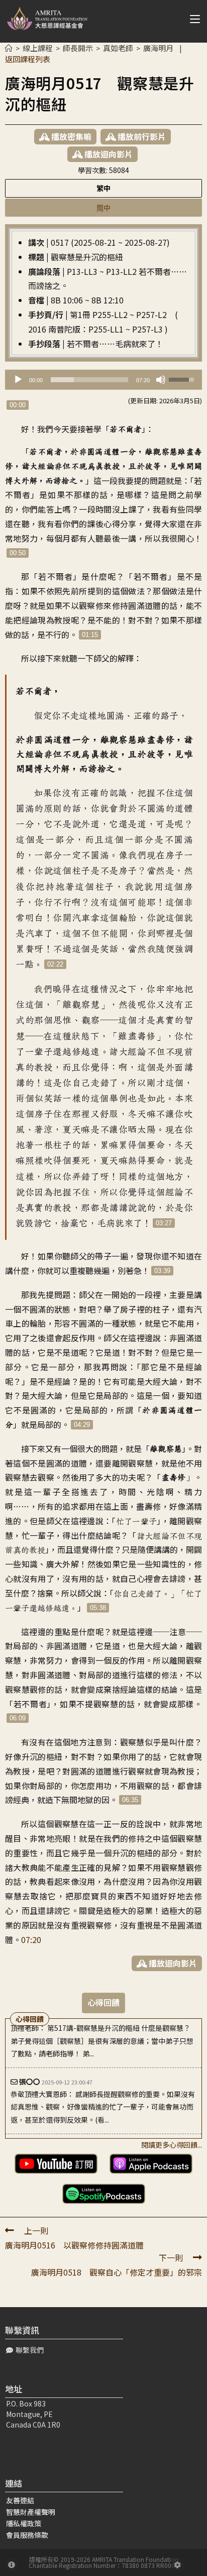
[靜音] (161, 380)
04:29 (82, 1425)
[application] (103, 380)
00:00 (18, 405)
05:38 (98, 1608)
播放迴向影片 (108, 154)
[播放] (18, 380)
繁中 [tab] (103, 188)
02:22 (55, 964)
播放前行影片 (141, 136)
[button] (25, 2350)
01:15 (90, 635)
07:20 (31, 1940)
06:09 (18, 1718)
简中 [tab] (103, 207)
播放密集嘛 (70, 136)
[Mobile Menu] (191, 19)
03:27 (164, 1223)
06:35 (130, 1800)
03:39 (162, 1271)
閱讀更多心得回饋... (172, 2145)
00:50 (18, 553)
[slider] (89, 380)
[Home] (9, 48)
